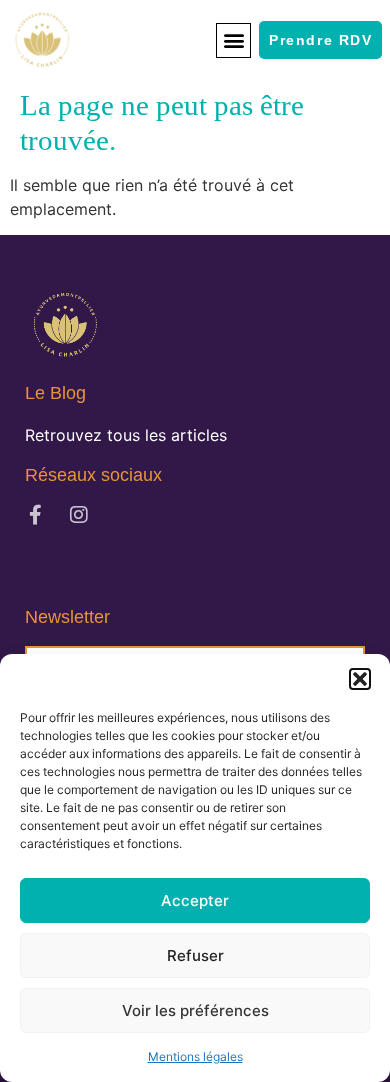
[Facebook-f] (35, 515)
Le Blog (55, 393)
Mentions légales (195, 1056)
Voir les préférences (195, 1010)
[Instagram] (79, 515)
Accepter (195, 900)
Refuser (195, 955)
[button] (360, 679)
